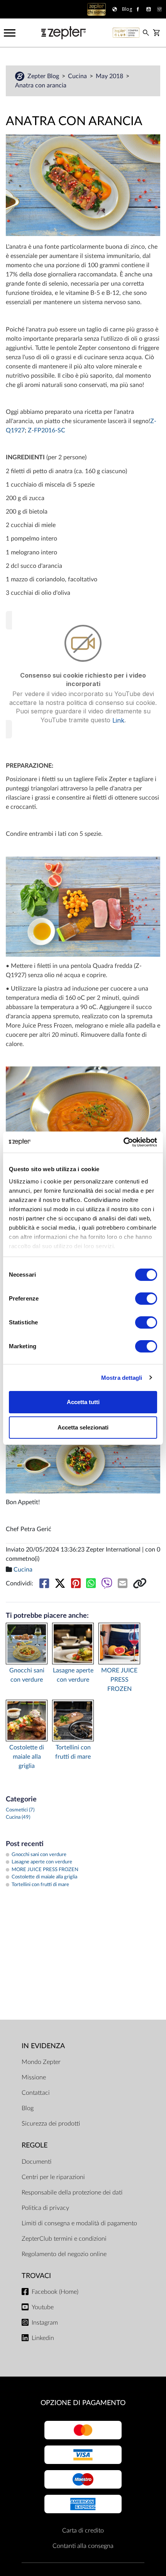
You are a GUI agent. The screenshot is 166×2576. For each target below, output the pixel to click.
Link (118, 720)
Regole (35, 2145)
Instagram (45, 2323)
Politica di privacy (45, 2208)
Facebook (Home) (55, 2292)
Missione (34, 2077)
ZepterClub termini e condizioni (64, 2239)
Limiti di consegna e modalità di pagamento (79, 2223)
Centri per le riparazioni (53, 2177)
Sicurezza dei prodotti (51, 2124)
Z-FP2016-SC (47, 430)
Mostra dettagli (122, 1378)
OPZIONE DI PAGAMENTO (83, 2403)
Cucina (78, 76)
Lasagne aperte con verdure (73, 1675)
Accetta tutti (83, 1402)
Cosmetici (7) (20, 1810)
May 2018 (110, 76)
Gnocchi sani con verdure (27, 1675)
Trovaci (36, 2276)
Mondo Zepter (41, 2062)
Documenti (36, 2162)
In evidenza (43, 2046)
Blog (28, 2108)
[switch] (146, 1299)
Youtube (43, 2307)
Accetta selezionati (83, 1427)
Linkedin (43, 2338)
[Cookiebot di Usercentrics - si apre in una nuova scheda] (123, 1142)
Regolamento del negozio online (64, 2254)
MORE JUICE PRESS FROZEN (119, 1680)
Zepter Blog (44, 76)
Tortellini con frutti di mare (73, 1752)
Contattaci (36, 2093)
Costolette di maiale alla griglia (27, 1757)
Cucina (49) (18, 1817)
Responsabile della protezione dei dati (72, 2193)
